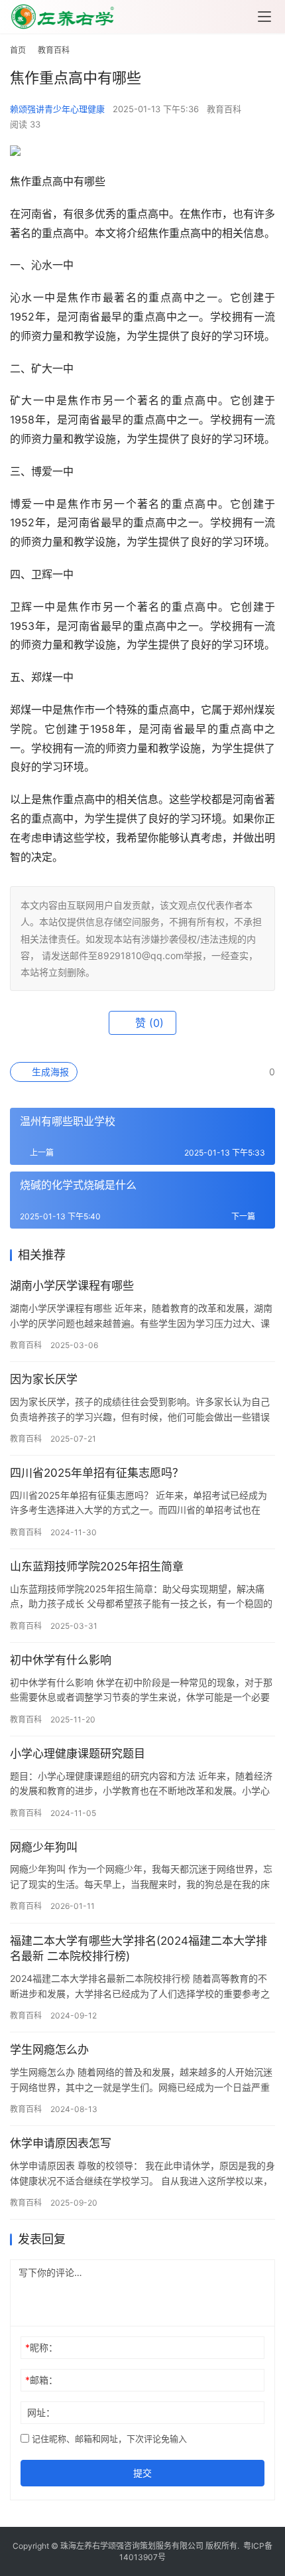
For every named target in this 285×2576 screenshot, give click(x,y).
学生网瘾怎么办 (49, 2050)
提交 (142, 2473)
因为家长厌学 (44, 1379)
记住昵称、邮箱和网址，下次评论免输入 (108, 2439)
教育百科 (224, 109)
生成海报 (49, 1072)
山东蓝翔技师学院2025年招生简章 (97, 1566)
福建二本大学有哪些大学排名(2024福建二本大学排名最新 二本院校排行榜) (139, 1949)
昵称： (41, 2347)
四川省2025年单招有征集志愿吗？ (97, 1473)
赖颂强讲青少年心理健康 (57, 109)
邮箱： (41, 2380)
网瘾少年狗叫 (44, 1847)
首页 (18, 50)
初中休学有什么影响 (61, 1660)
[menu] (264, 17)
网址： (41, 2412)
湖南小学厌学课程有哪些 (72, 1286)
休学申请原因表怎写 (61, 2143)
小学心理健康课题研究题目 (78, 1754)
